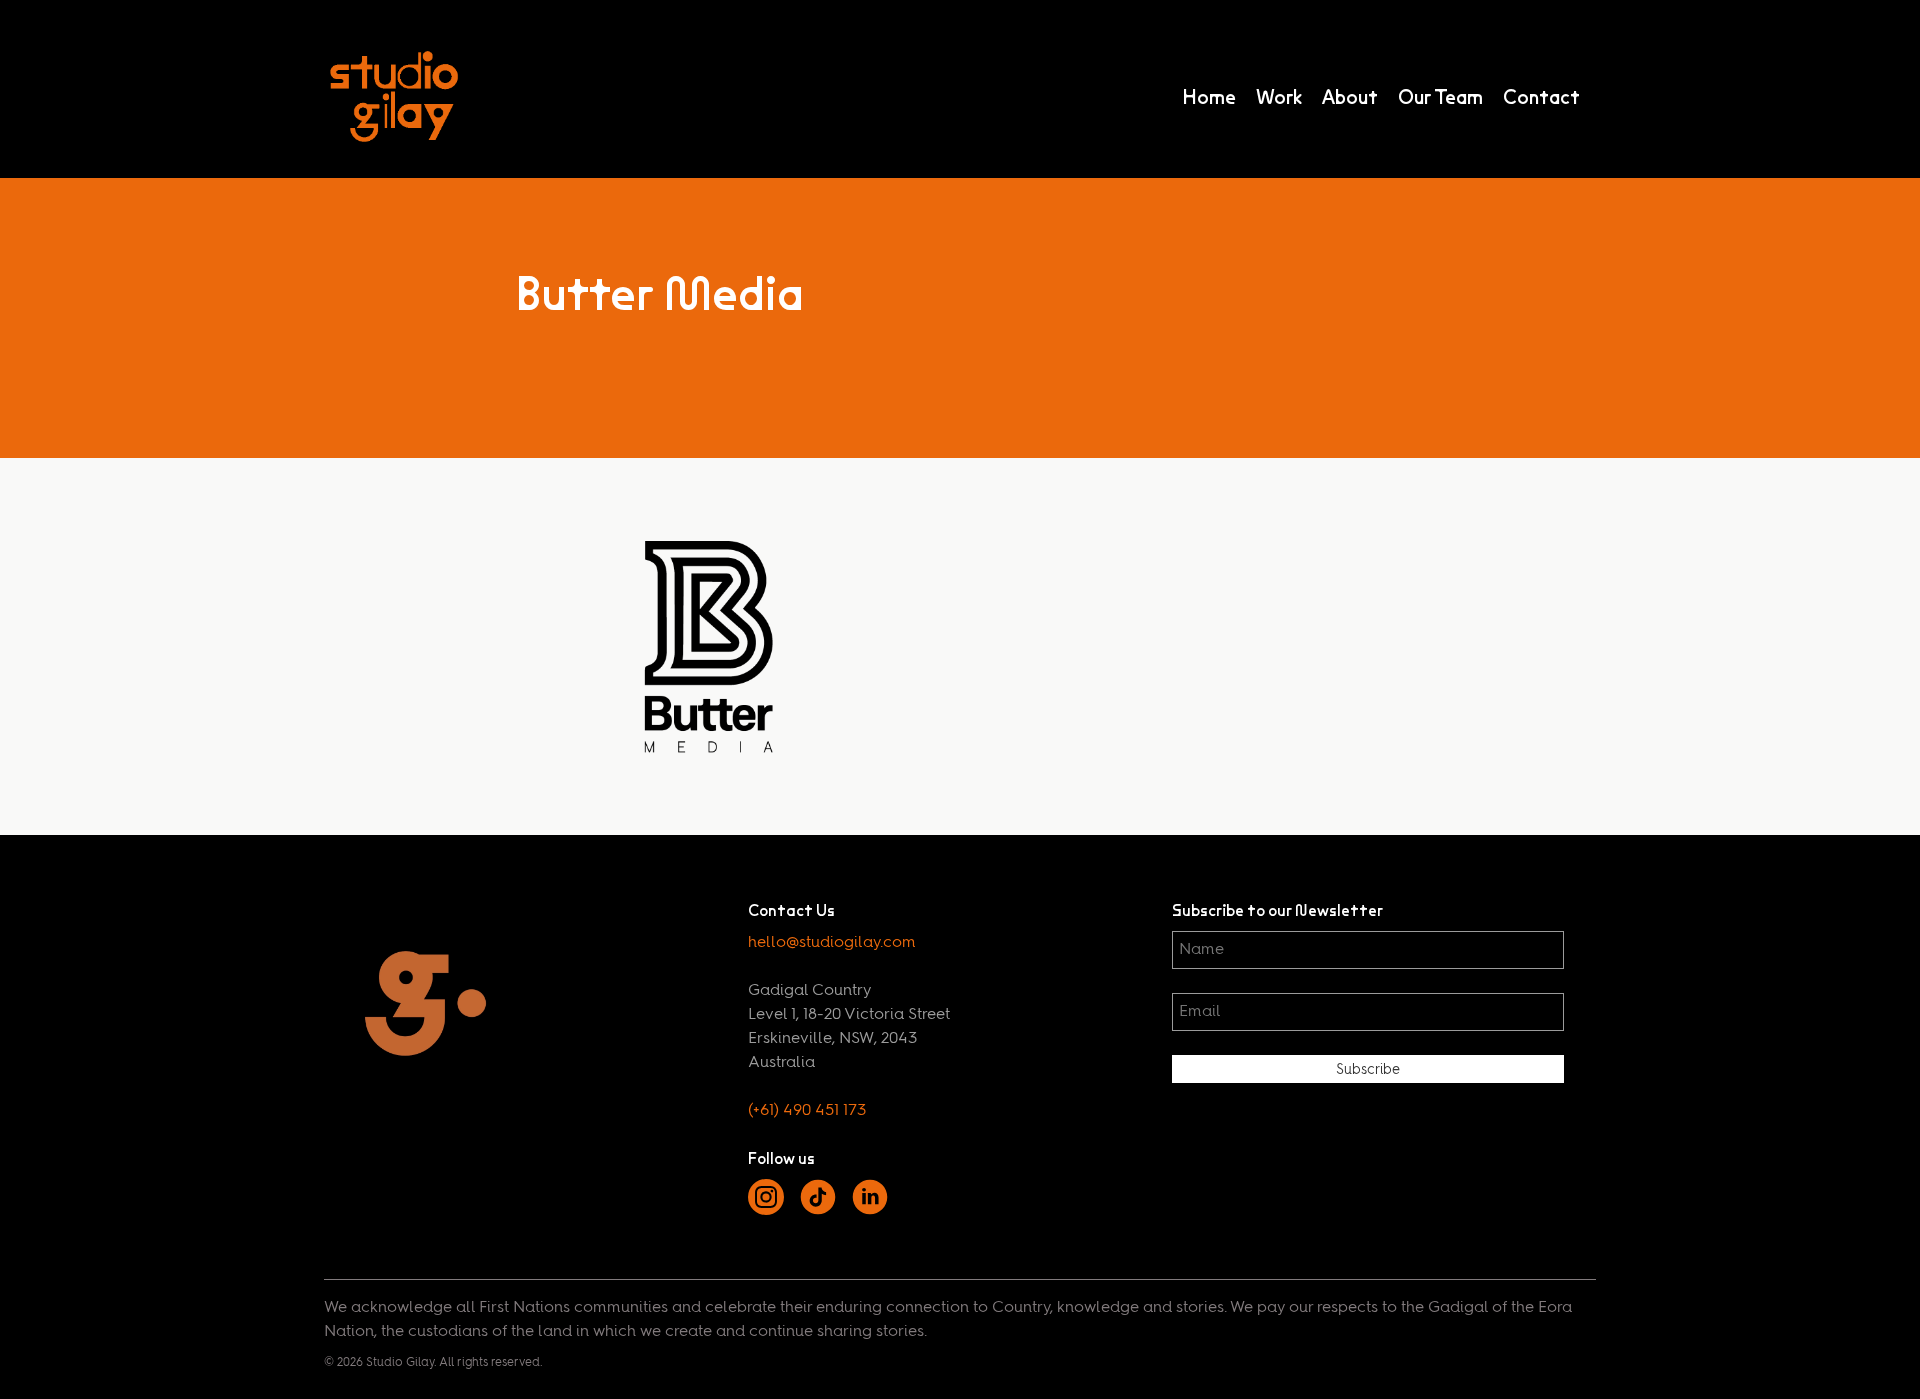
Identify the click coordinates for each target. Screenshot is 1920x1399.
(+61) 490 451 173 (807, 1111)
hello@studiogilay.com (832, 943)
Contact (1541, 97)
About (1350, 97)
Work (1279, 97)
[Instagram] (766, 1211)
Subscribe (1368, 1070)
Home (1209, 97)
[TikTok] (818, 1211)
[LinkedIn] (870, 1211)
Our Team (1440, 97)
